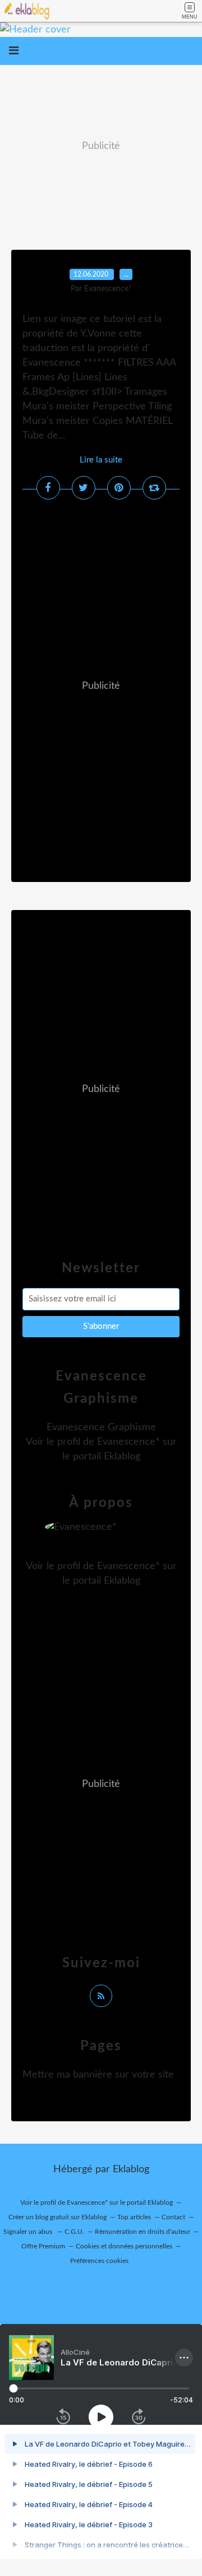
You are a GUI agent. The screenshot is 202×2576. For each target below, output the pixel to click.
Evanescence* (128, 1442)
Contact (173, 2217)
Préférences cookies (99, 2261)
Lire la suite (101, 460)
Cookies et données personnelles (124, 2246)
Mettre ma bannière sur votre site (98, 2075)
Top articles (134, 2217)
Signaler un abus (29, 2232)
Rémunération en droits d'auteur (143, 2232)
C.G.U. (74, 2232)
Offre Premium (43, 2246)
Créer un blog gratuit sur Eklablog (58, 2217)
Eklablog (131, 2169)
